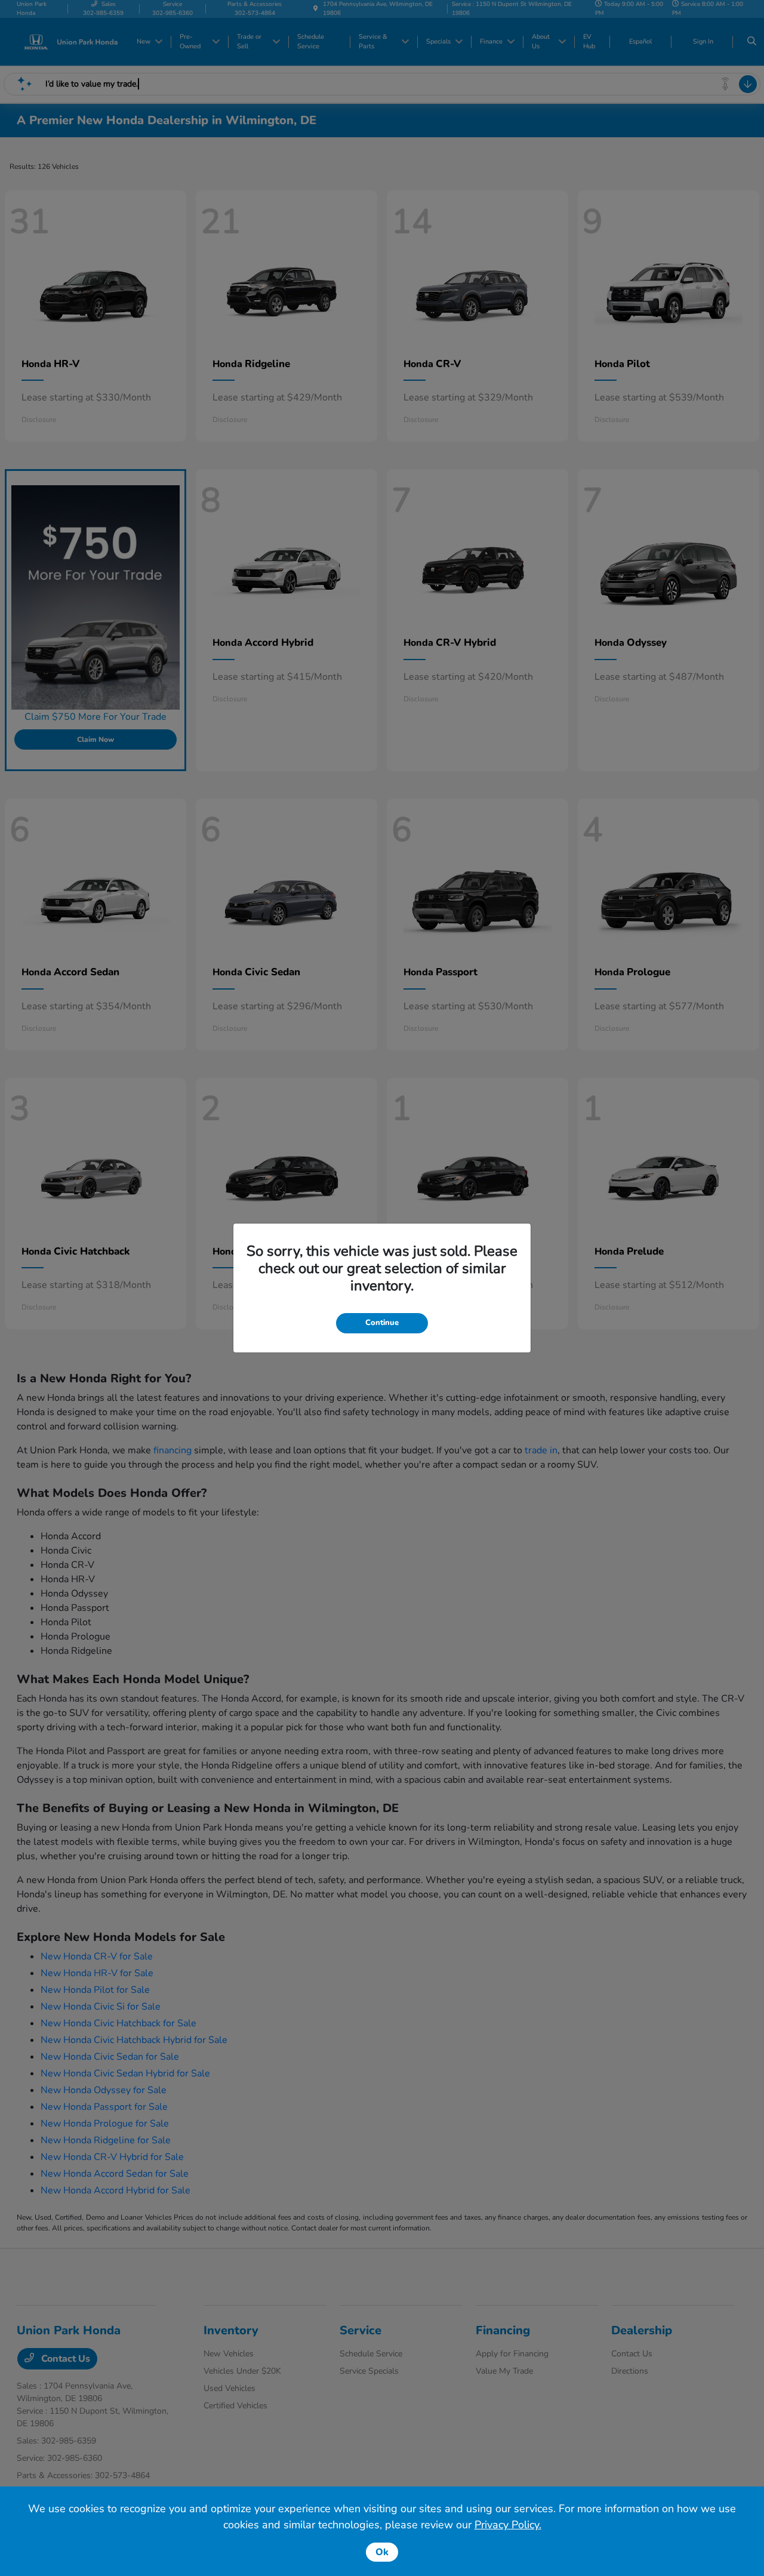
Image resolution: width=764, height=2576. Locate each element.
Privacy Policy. (508, 2525)
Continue (382, 1323)
